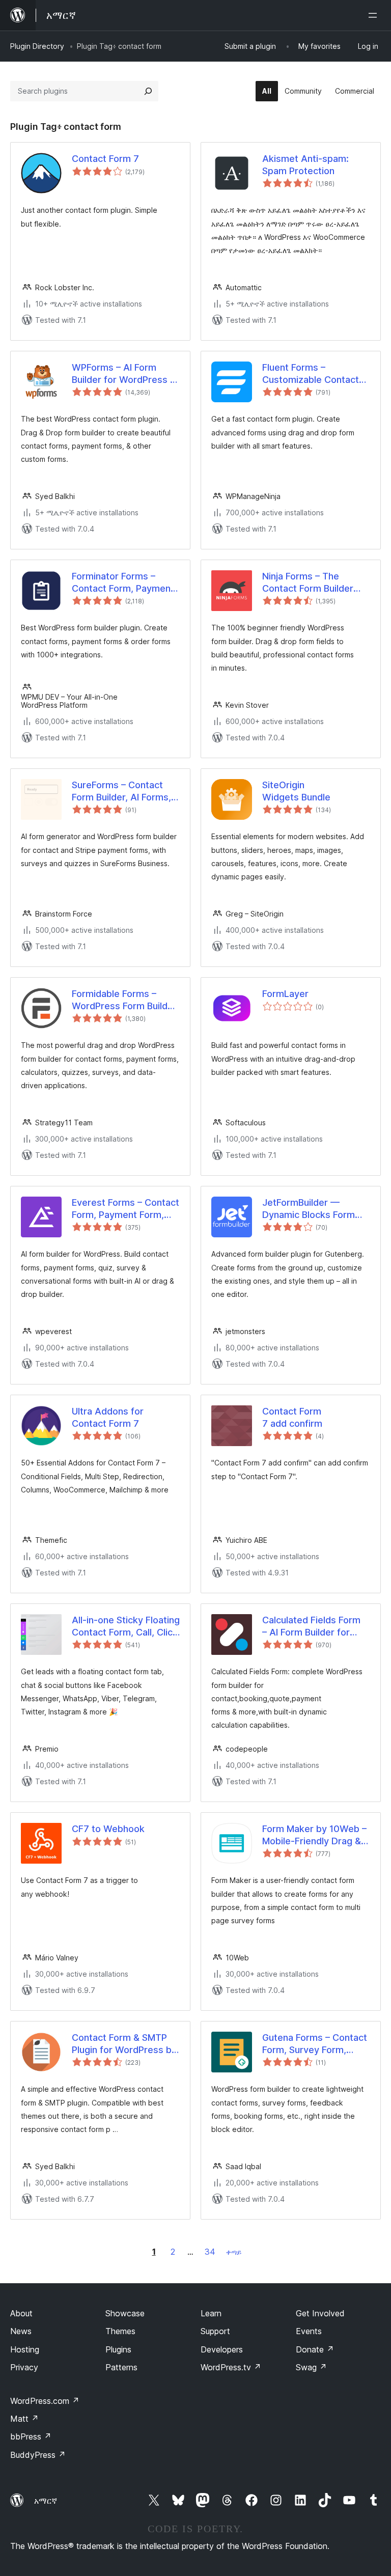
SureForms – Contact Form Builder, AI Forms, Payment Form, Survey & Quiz (125, 791)
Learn (211, 2313)
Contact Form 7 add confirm (292, 1417)
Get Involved (320, 2313)
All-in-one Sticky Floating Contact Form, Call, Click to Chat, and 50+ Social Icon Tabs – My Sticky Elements (126, 1626)
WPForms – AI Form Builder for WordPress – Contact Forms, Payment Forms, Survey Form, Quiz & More (125, 374)
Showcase (125, 2313)
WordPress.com (45, 2401)
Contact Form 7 (105, 159)
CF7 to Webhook (108, 1829)
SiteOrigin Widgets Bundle (296, 791)
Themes (120, 2331)
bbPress (31, 2436)
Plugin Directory (37, 46)
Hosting (25, 2349)
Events (309, 2331)
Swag (311, 2367)
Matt (24, 2419)
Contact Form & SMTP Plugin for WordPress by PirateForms (124, 2044)
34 (210, 2252)
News (21, 2331)
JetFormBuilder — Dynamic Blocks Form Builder (309, 1209)
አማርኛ (46, 2501)
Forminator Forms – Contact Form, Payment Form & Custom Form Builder (123, 583)
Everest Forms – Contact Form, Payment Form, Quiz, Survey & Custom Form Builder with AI (125, 1209)
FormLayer (285, 994)
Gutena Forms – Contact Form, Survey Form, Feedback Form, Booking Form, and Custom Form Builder (315, 2044)
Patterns (121, 2367)
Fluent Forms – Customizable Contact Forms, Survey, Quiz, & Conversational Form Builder (311, 374)
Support (215, 2331)
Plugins (118, 2349)
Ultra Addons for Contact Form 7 (108, 1417)
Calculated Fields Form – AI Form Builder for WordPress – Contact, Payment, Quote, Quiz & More (314, 1626)
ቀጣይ (234, 2252)
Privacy (24, 2367)
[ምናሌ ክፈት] (375, 15)
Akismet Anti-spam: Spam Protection (305, 164)
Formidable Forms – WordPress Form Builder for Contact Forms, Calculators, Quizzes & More (124, 1000)
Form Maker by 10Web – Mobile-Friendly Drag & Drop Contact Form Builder (314, 1835)
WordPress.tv (231, 2367)
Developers (222, 2349)
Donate (315, 2349)
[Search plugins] (148, 91)
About (21, 2313)
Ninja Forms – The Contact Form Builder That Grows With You (308, 583)
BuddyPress (38, 2455)
